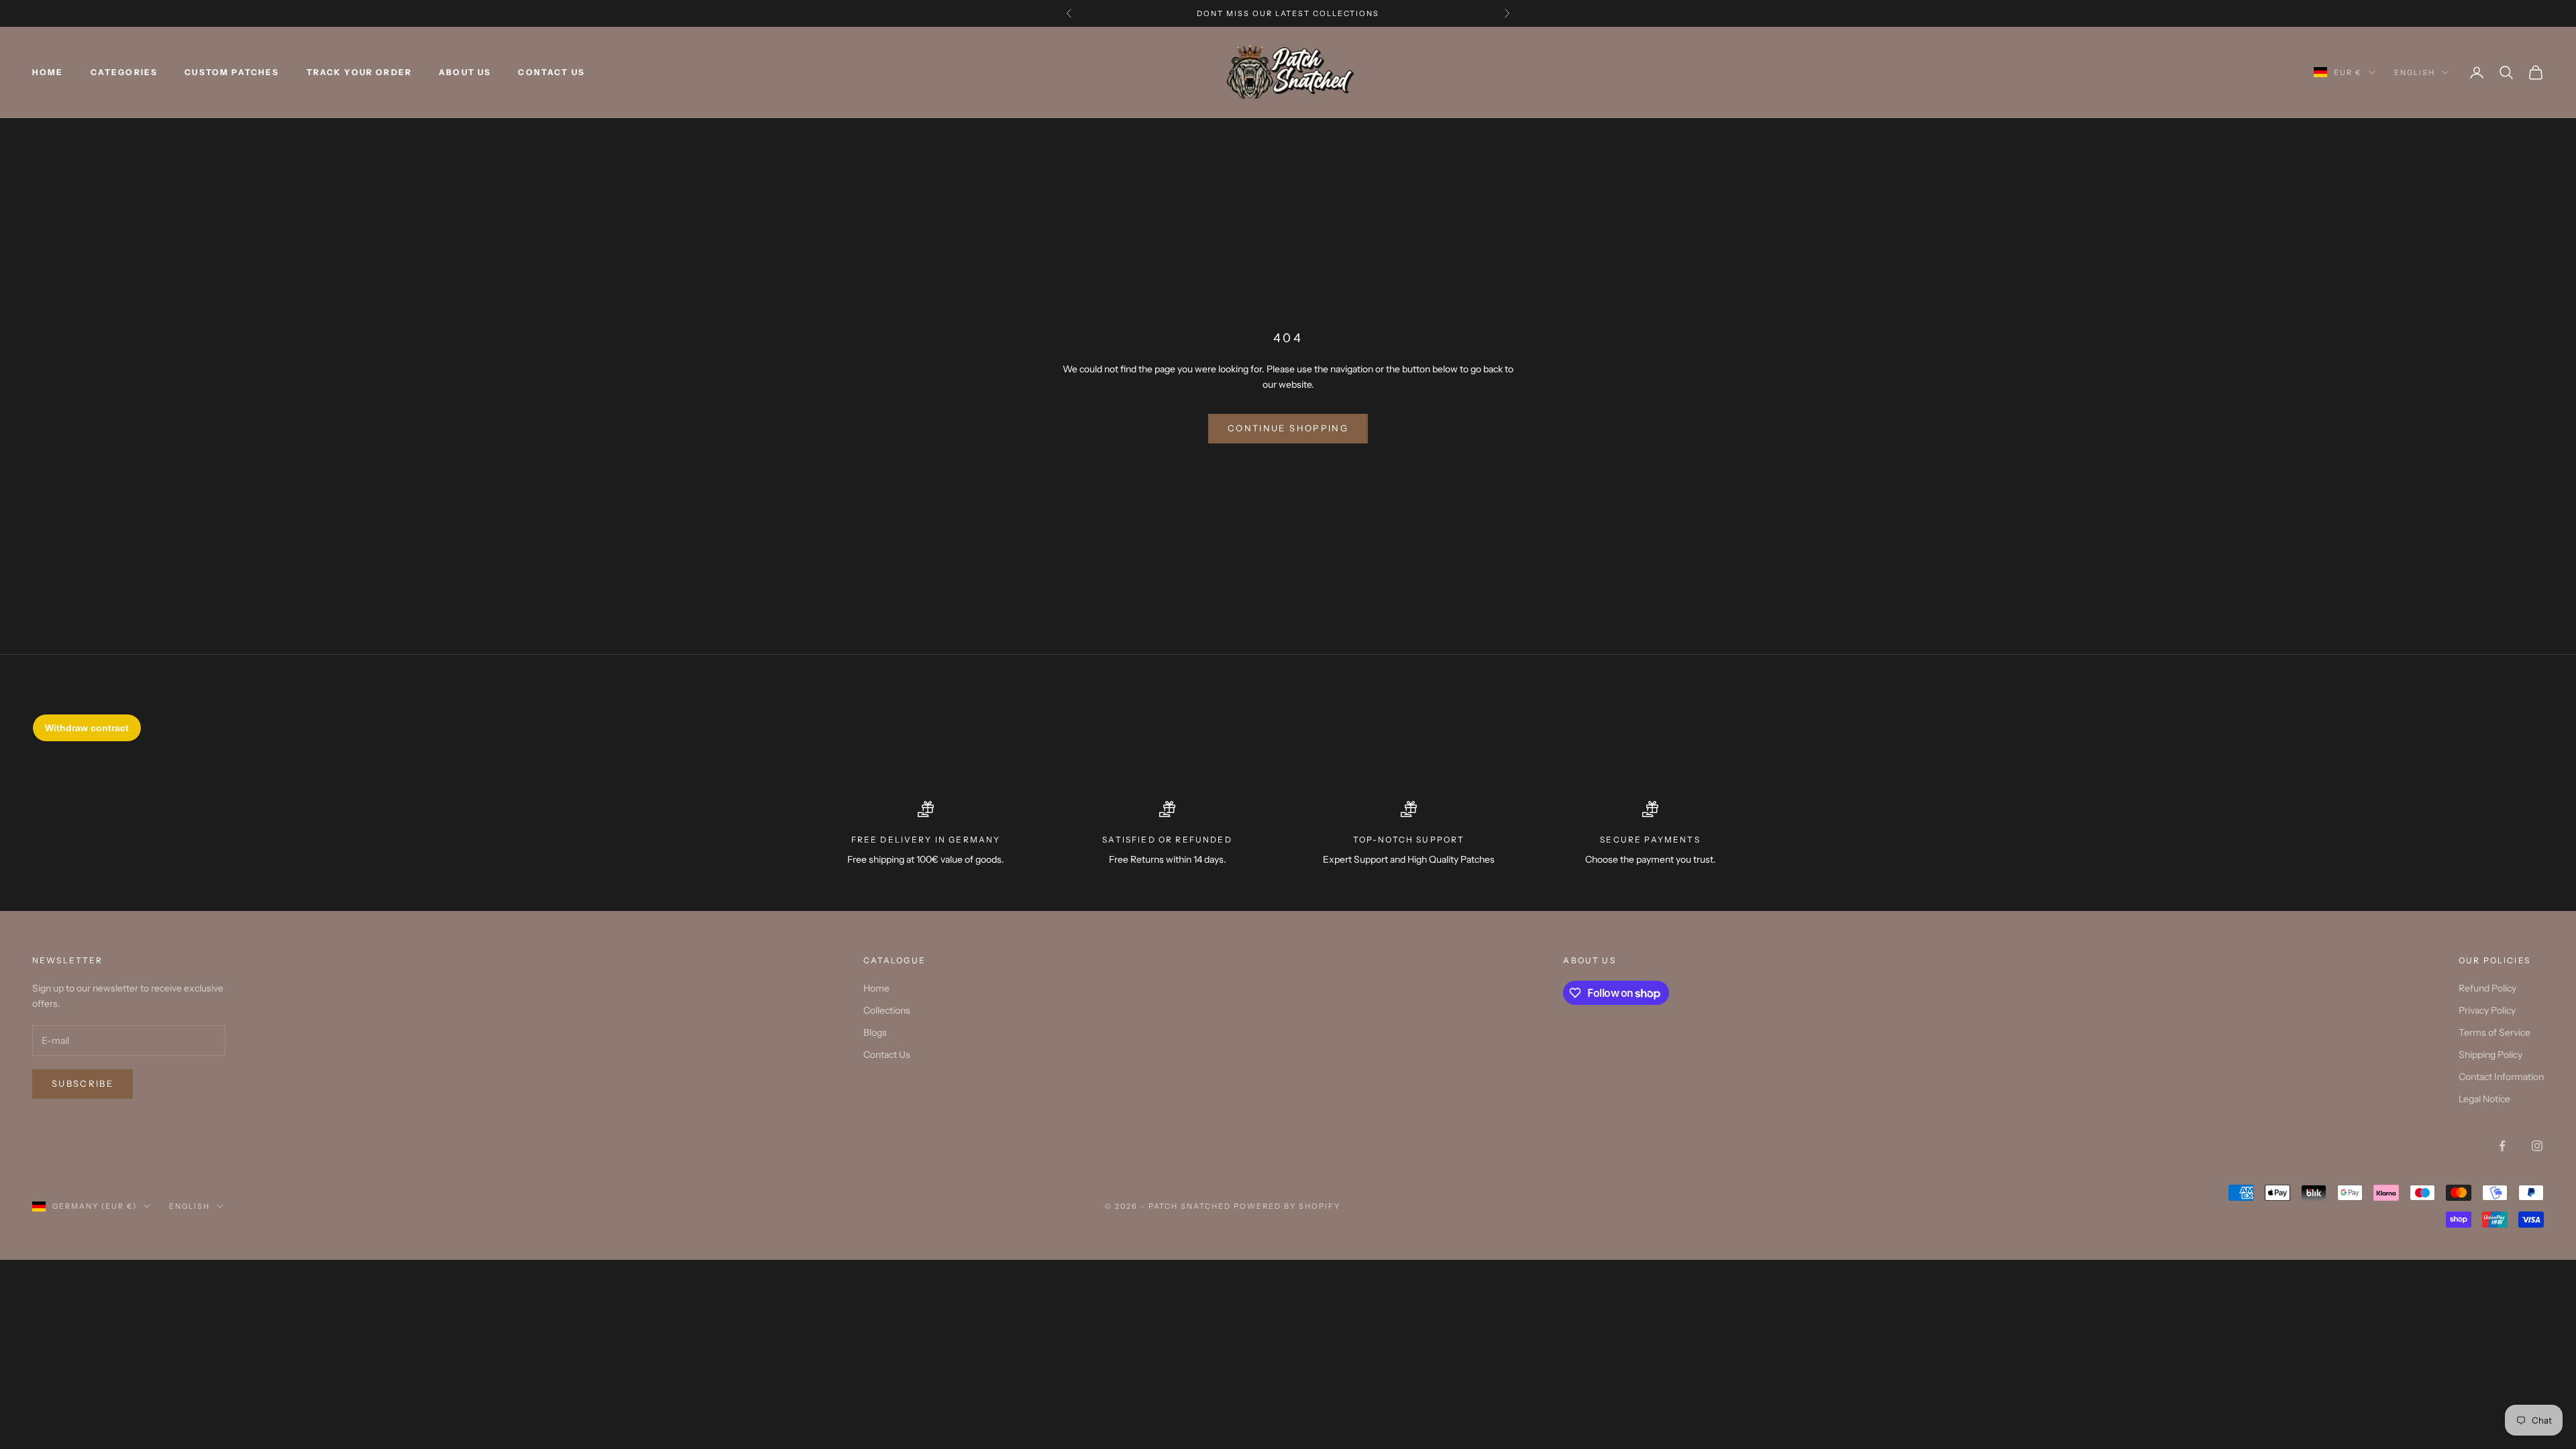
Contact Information (2501, 1077)
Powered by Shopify (1287, 1206)
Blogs (875, 1032)
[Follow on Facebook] (2502, 1146)
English (2415, 72)
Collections (887, 1010)
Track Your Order (360, 72)
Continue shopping (1288, 428)
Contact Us (551, 72)
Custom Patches (232, 72)
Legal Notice (2484, 1099)
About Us (465, 72)
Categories (124, 72)
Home (48, 72)
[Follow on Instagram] (2537, 1146)
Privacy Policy (2487, 1010)
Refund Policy (2487, 988)
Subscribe (83, 1083)
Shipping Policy (2490, 1055)
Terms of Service (2494, 1032)
